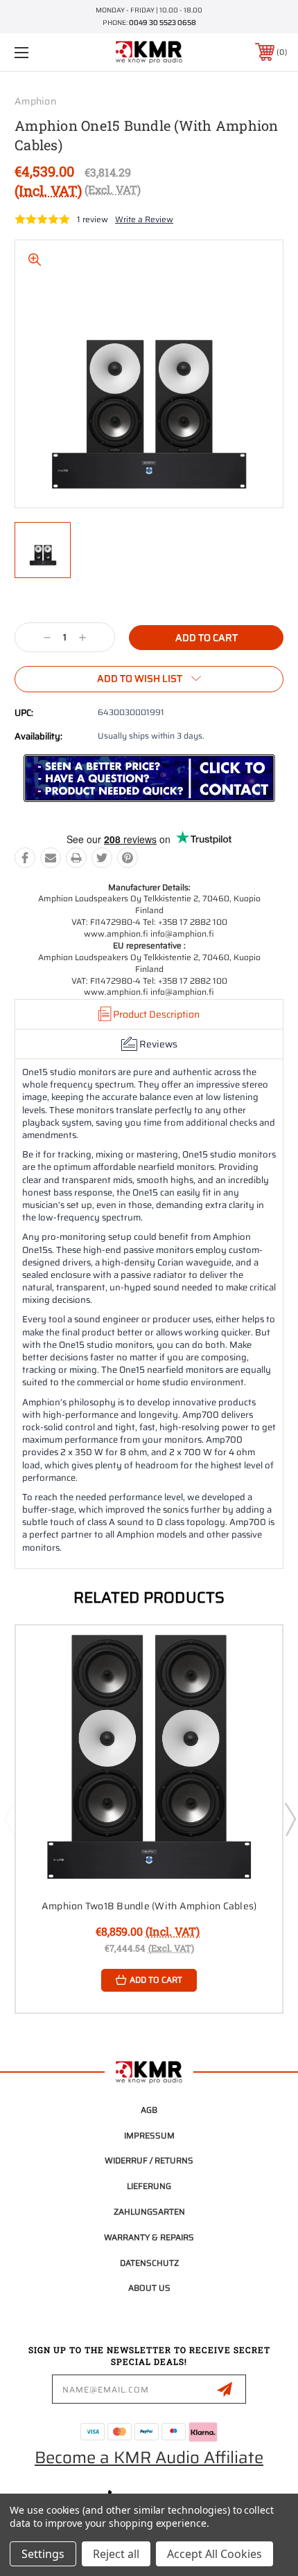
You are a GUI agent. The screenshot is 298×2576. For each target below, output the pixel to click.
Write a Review (144, 219)
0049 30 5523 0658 (163, 22)
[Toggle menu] (42, 52)
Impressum (149, 2135)
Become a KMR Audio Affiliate (149, 2458)
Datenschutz (149, 2263)
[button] (149, 778)
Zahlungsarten (149, 2212)
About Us (149, 2288)
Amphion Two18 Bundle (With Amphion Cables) (149, 1906)
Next (290, 1819)
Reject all (116, 2554)
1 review (93, 219)
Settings (43, 2554)
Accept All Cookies (214, 2554)
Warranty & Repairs (149, 2237)
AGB (149, 2110)
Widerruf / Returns (149, 2160)
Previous (9, 1819)
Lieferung (149, 2186)
